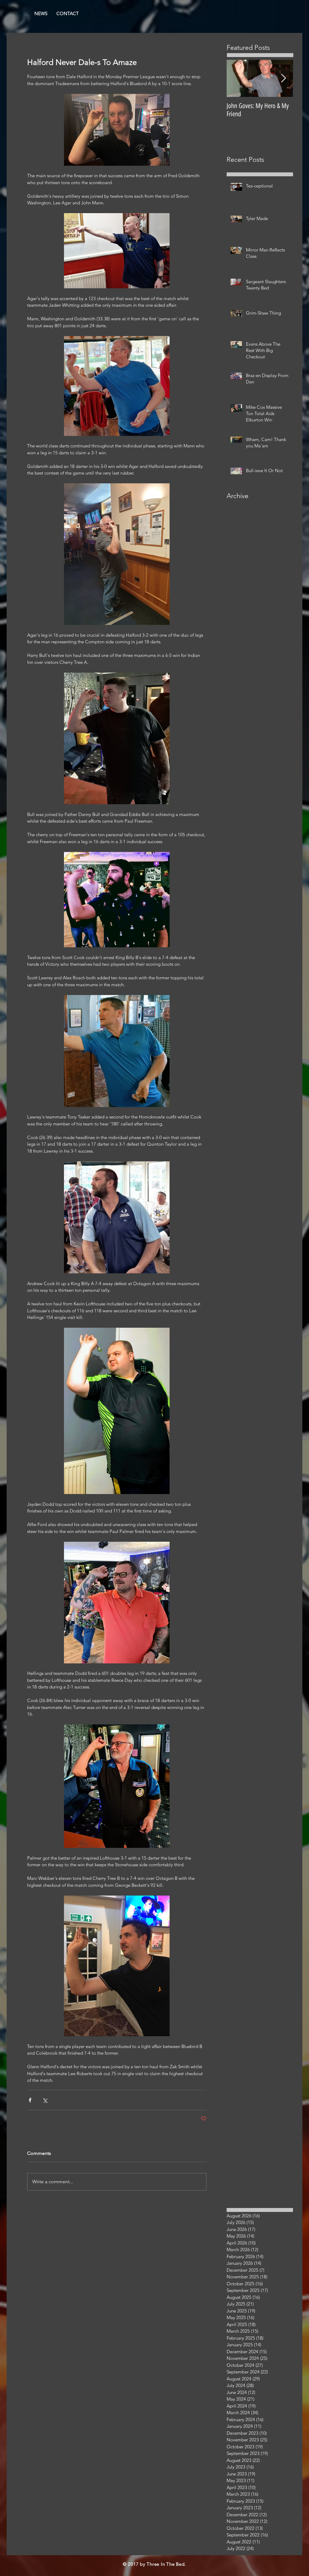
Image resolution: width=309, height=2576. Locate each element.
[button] (68, 14)
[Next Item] (283, 78)
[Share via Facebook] (30, 2100)
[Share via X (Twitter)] (45, 2100)
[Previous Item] (236, 78)
